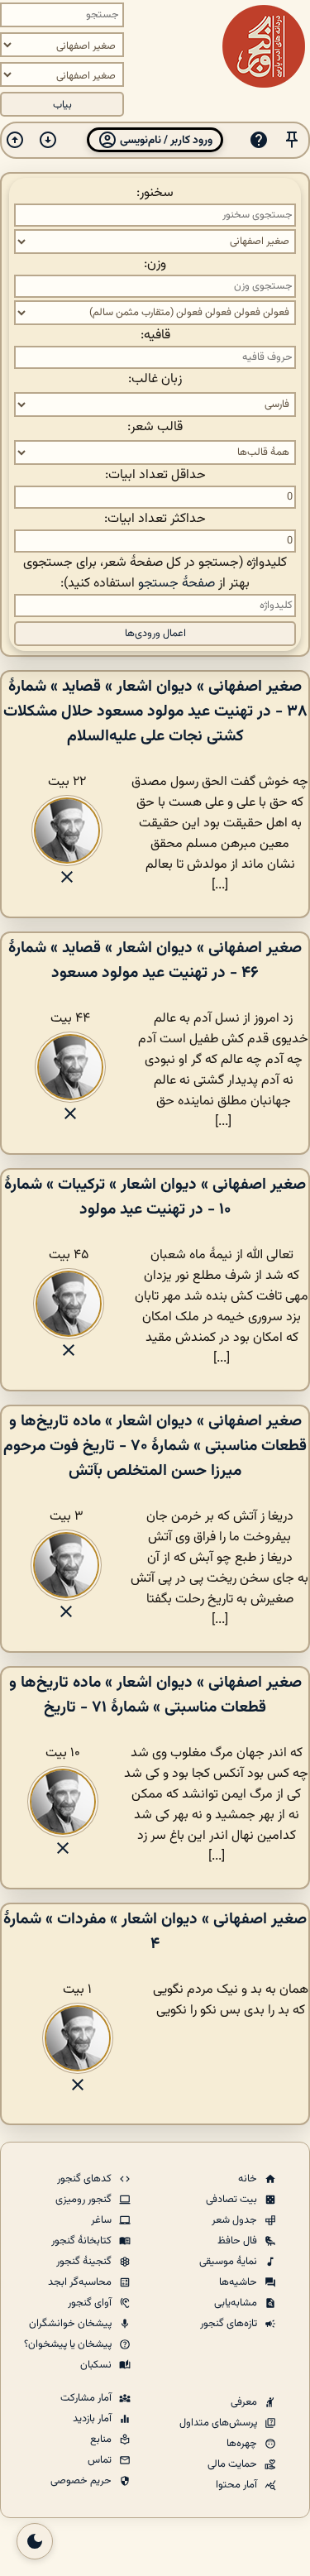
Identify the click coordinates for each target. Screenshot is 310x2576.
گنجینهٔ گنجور (85, 2262)
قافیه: (155, 335)
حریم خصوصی (82, 2481)
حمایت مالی (234, 2464)
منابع (102, 2440)
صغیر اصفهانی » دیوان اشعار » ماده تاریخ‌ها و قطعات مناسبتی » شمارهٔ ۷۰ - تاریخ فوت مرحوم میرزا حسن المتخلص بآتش (155, 1446)
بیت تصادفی (233, 2200)
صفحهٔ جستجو (176, 584)
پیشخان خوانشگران (72, 2324)
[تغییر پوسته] (35, 2541)
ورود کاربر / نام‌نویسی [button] (165, 140)
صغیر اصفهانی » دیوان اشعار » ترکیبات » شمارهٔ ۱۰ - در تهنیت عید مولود (155, 1197)
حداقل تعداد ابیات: (155, 475)
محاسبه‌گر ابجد (81, 2282)
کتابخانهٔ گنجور (83, 2241)
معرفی (245, 2402)
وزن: (155, 264)
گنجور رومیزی (85, 2200)
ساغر (103, 2220)
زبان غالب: (155, 379)
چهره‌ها (243, 2444)
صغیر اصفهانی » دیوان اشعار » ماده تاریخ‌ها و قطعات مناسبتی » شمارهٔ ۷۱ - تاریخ (155, 1695)
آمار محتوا (238, 2485)
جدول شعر (236, 2220)
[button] (292, 140)
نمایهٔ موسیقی (229, 2262)
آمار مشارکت (87, 2398)
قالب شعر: (155, 427)
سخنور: (155, 193)
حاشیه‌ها (239, 2282)
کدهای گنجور (86, 2179)
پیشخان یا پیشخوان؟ (69, 2344)
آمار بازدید (93, 2419)
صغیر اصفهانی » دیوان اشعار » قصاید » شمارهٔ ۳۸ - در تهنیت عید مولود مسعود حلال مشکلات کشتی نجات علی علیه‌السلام (155, 711)
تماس (101, 2460)
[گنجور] (264, 46)
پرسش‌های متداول (219, 2423)
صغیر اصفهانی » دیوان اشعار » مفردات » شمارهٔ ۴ (155, 1932)
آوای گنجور (91, 2303)
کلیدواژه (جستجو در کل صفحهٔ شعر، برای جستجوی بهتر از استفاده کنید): (155, 573)
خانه (249, 2179)
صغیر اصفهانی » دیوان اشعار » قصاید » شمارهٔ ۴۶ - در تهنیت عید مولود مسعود (155, 960)
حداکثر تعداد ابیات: (155, 519)
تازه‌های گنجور (230, 2324)
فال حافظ (238, 2241)
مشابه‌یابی (237, 2303)
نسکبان (97, 2365)
